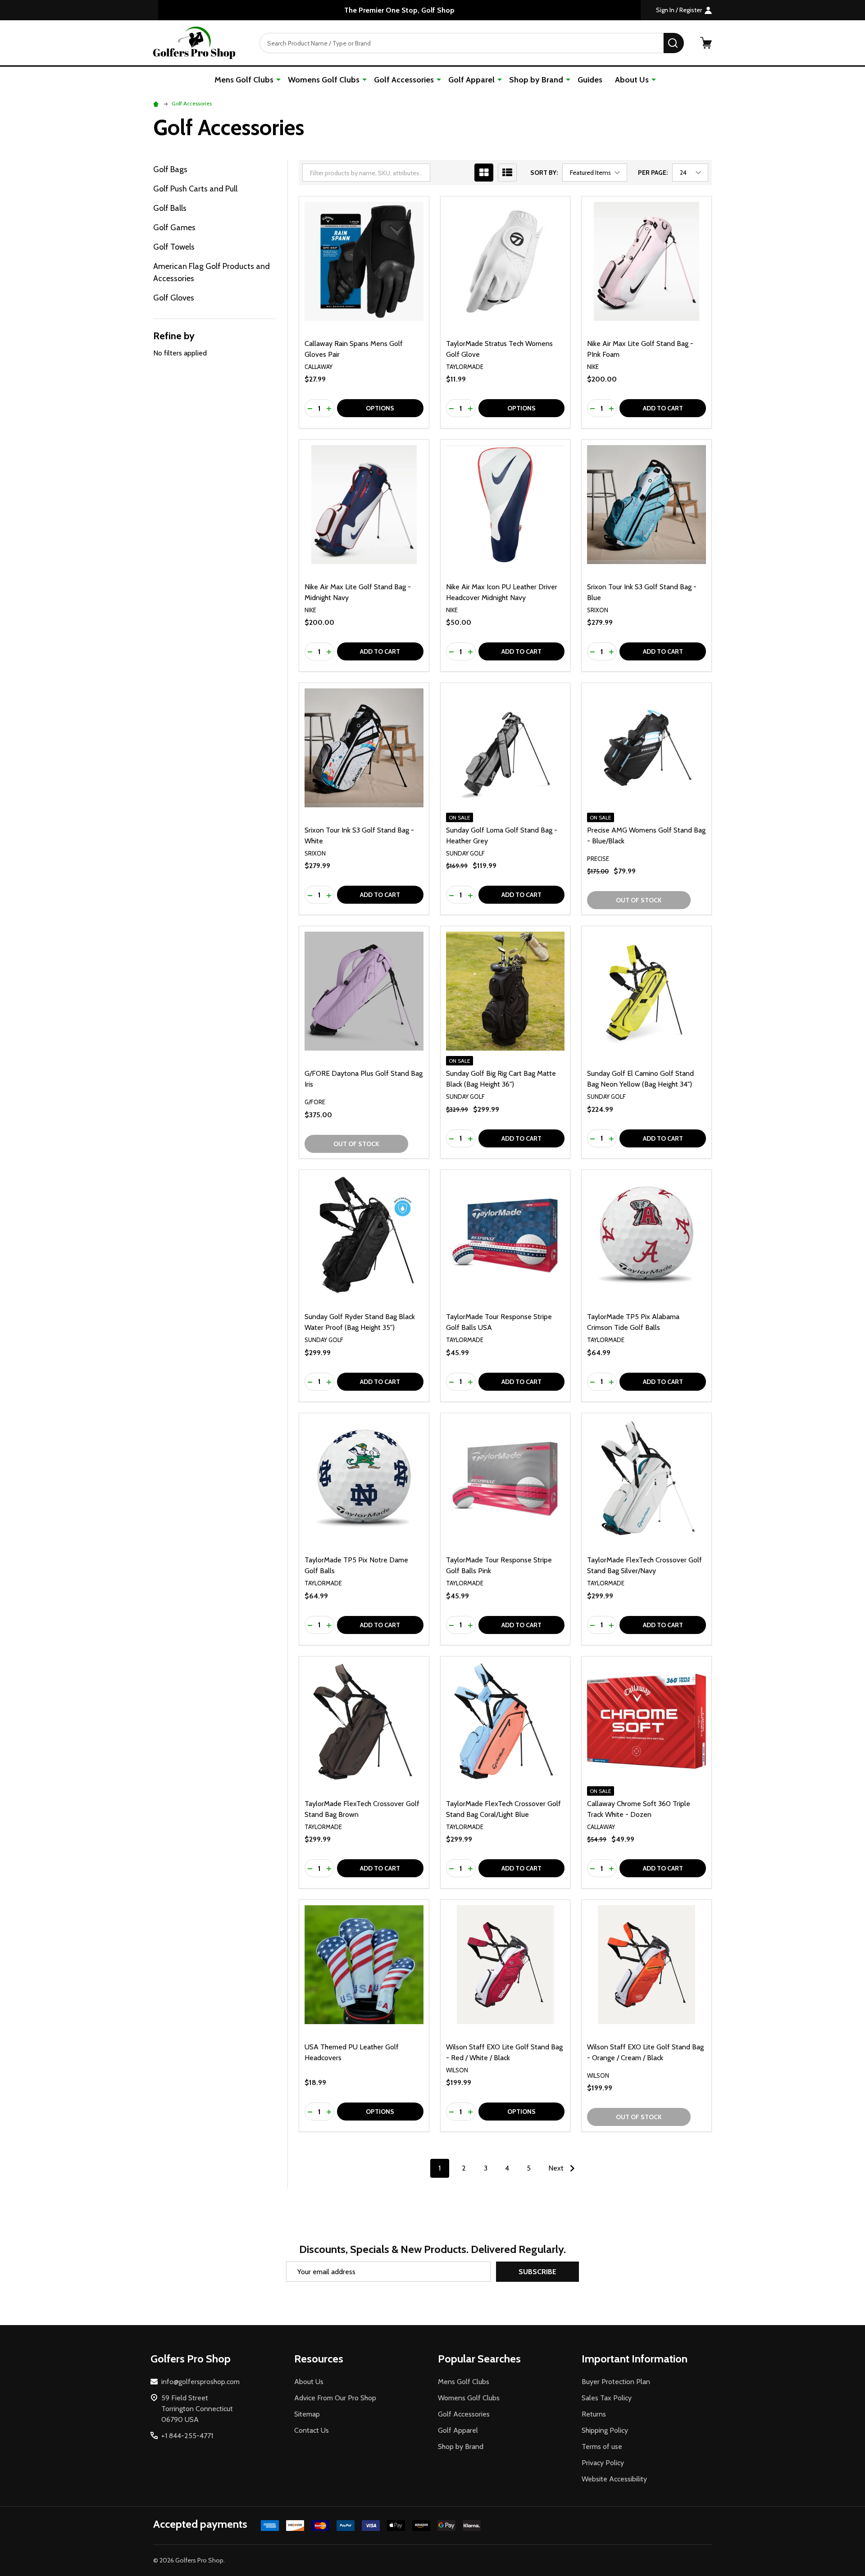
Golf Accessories (404, 80)
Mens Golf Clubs (244, 80)
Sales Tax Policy (607, 2398)
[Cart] (706, 43)
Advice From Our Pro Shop (335, 2398)
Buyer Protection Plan (616, 2382)
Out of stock (639, 900)
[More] (278, 79)
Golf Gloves (174, 298)
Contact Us (312, 2430)
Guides (590, 80)
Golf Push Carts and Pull (195, 189)
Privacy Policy (603, 2463)
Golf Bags (170, 169)
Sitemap (307, 2414)
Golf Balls (170, 208)
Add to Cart (663, 408)
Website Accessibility (614, 2479)
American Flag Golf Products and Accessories (212, 272)
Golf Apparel (471, 80)
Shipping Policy (605, 2430)
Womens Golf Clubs (324, 80)
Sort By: (544, 173)
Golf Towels (174, 247)
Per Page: (653, 173)
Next (557, 2168)
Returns (594, 2414)
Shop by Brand (536, 80)
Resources (319, 2359)
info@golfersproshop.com (200, 2382)
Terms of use (602, 2446)
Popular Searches (479, 2359)
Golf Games (174, 228)
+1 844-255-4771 (187, 2436)
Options (380, 408)
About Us (632, 80)
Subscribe (537, 2272)
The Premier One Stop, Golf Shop (399, 10)
